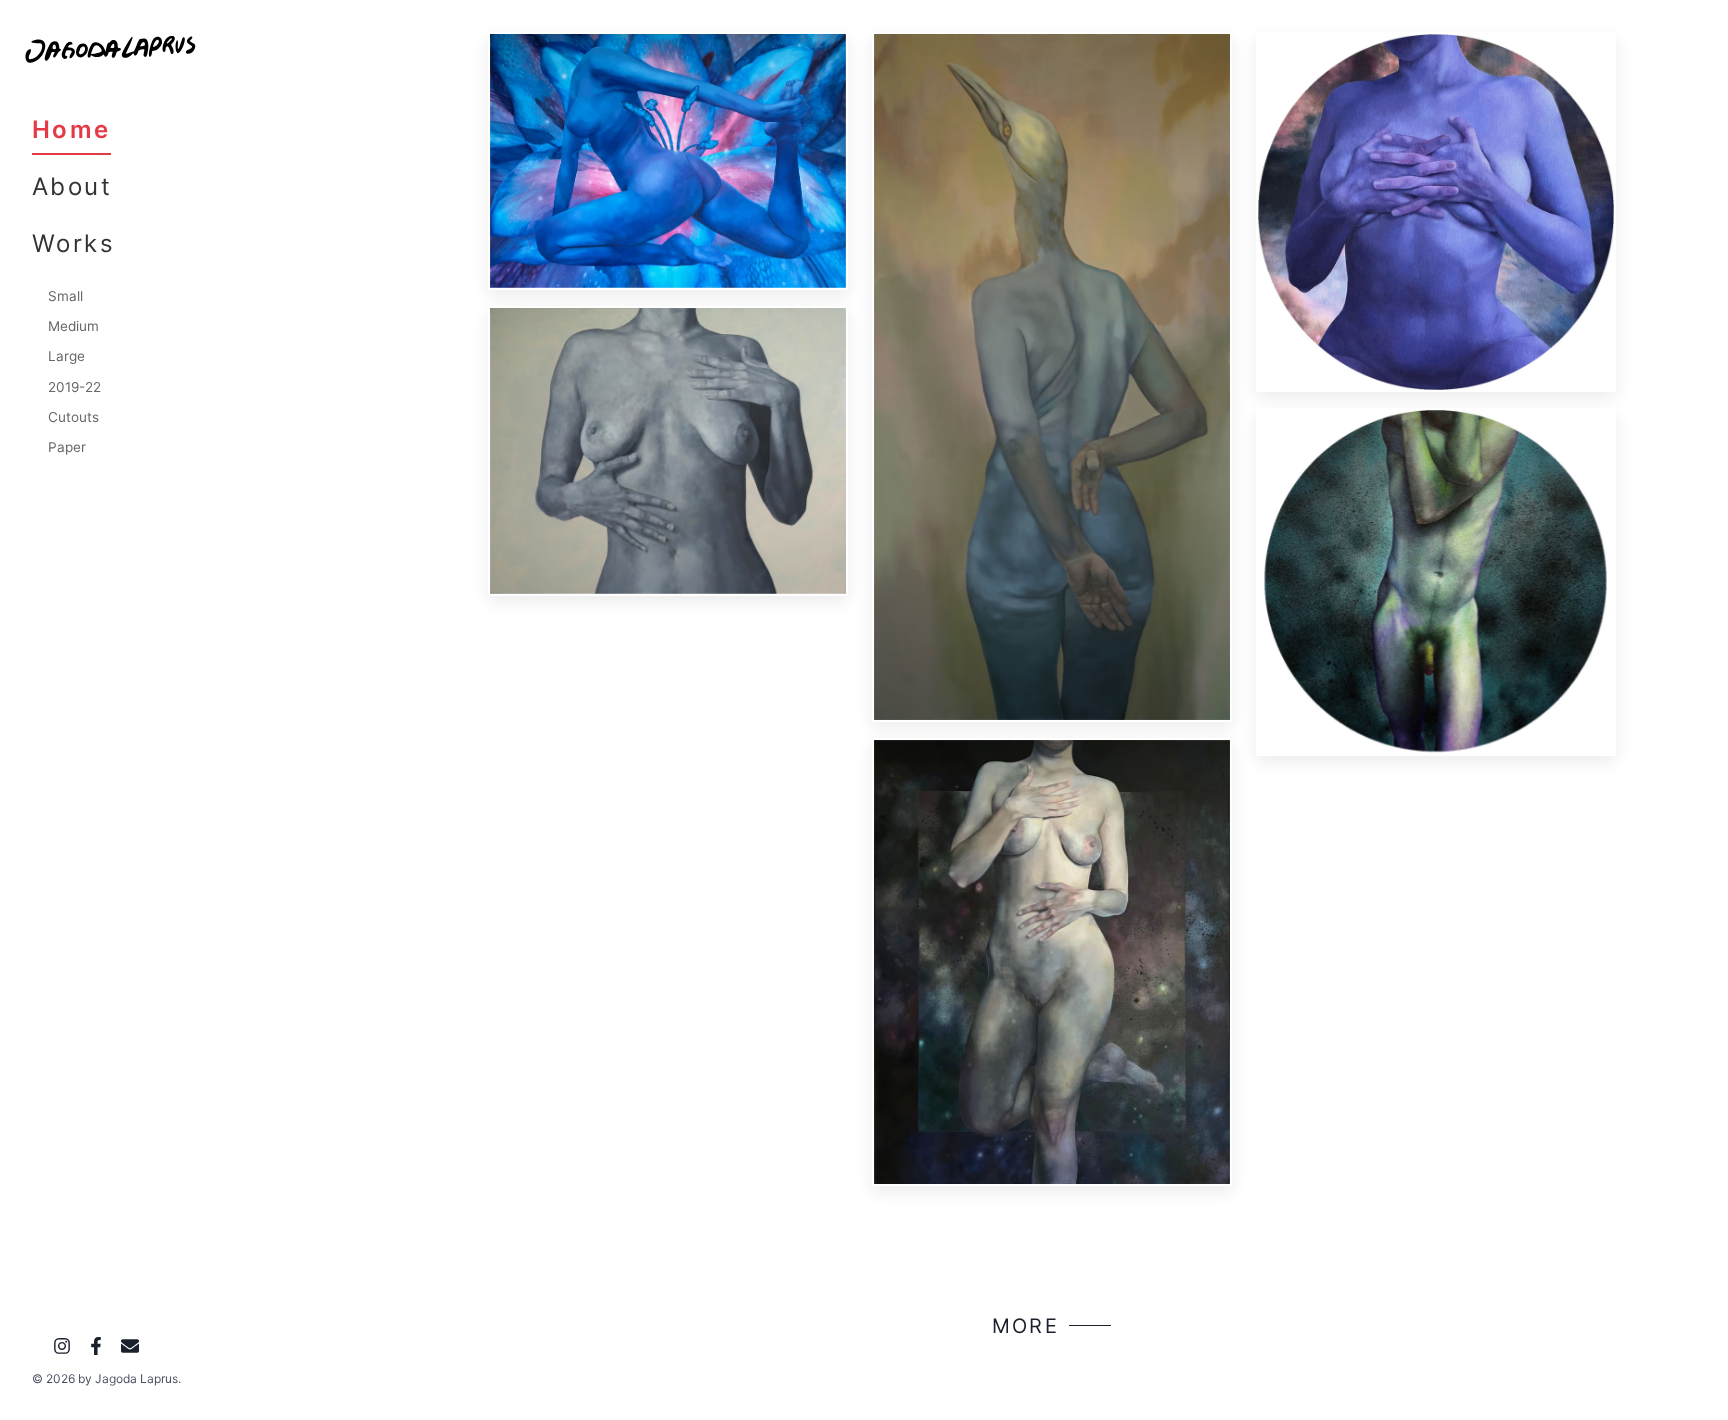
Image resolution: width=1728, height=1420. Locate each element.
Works (73, 243)
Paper (67, 447)
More (1026, 1326)
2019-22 (74, 387)
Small (65, 296)
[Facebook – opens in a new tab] (96, 1349)
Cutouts (73, 417)
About (72, 186)
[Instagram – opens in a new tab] (62, 1349)
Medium (73, 326)
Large (66, 356)
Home (71, 129)
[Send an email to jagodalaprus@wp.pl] (130, 1349)
